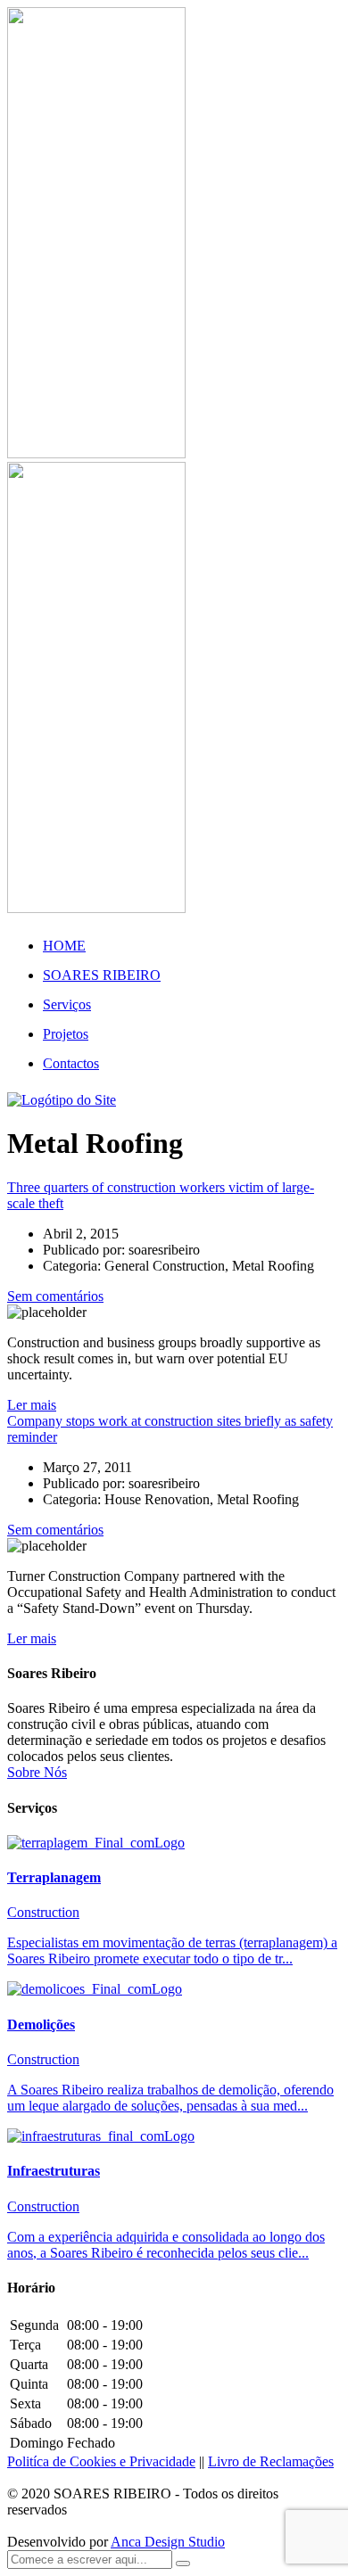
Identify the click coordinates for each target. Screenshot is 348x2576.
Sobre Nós (37, 1772)
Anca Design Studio (168, 2542)
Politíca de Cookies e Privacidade (101, 2461)
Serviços (67, 1004)
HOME (64, 946)
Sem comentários (55, 1296)
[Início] (62, 1100)
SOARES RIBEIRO (102, 975)
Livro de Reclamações (271, 2461)
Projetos (66, 1034)
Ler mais (32, 1405)
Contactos (71, 1063)
